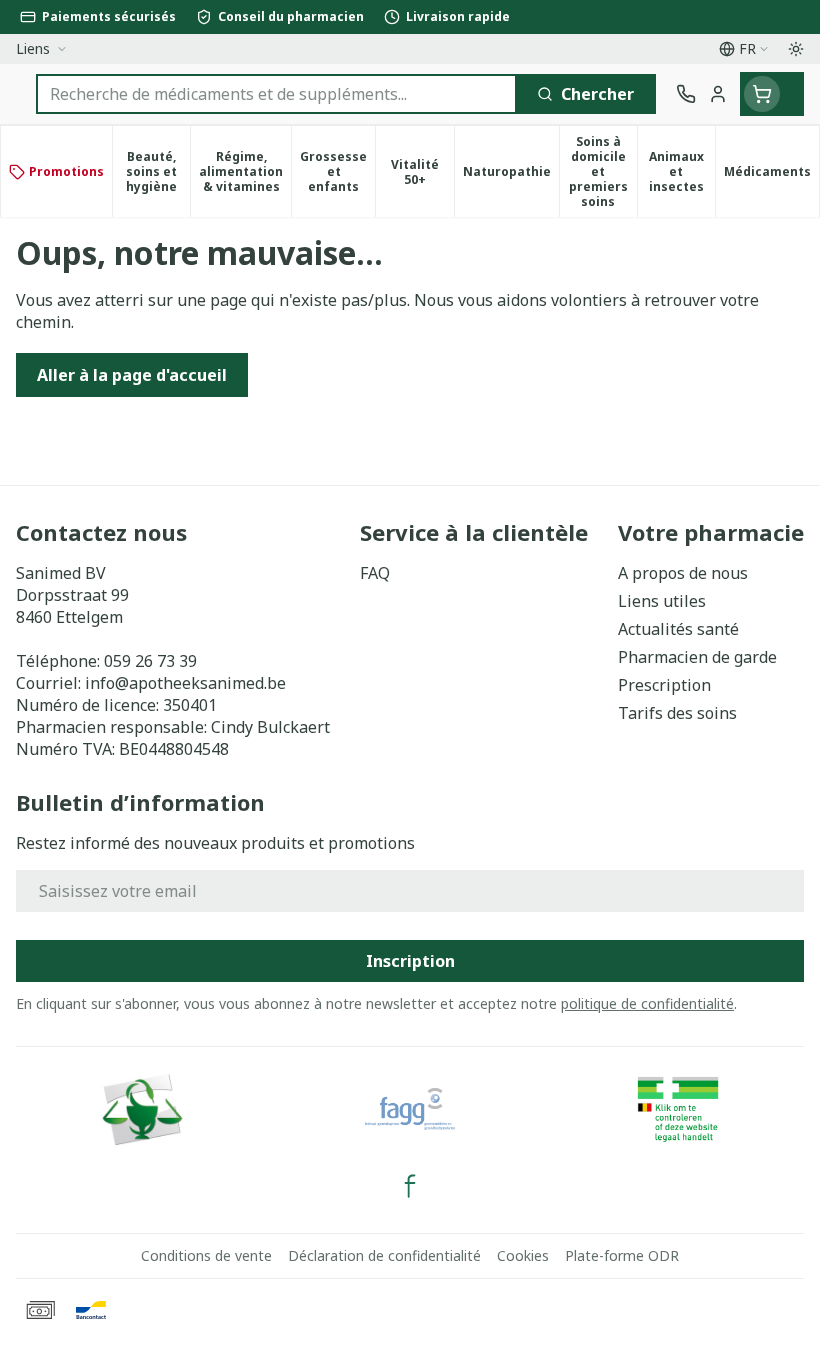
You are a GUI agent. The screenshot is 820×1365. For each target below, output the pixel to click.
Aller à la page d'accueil (132, 375)
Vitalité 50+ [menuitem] (422, 172)
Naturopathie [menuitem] (511, 175)
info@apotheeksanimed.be (185, 683)
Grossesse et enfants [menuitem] (337, 171)
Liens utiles (662, 601)
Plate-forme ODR (622, 1255)
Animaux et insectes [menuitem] (682, 171)
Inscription (410, 961)
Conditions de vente (206, 1255)
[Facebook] (410, 1186)
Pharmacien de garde (697, 657)
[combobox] (276, 94)
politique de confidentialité (647, 1003)
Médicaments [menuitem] (771, 175)
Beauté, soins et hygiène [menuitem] (158, 171)
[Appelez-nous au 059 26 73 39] (686, 94)
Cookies (523, 1255)
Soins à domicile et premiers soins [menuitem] (603, 171)
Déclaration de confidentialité (384, 1255)
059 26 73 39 (150, 661)
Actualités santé (678, 629)
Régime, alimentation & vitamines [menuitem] (245, 171)
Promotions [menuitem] (66, 171)
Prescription (664, 685)
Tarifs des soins (677, 713)
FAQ (375, 573)
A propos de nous (683, 573)
